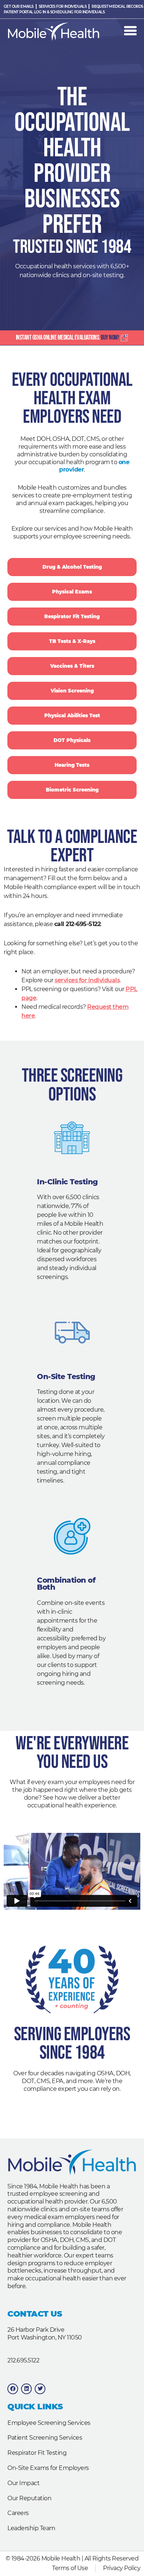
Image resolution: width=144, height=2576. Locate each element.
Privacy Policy (122, 2568)
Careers (18, 2513)
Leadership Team (31, 2528)
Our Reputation (29, 2498)
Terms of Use (70, 2568)
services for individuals (87, 980)
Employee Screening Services (49, 2423)
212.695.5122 (23, 2360)
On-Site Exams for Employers (48, 2468)
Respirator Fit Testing (37, 2453)
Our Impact (23, 2483)
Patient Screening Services (45, 2438)
